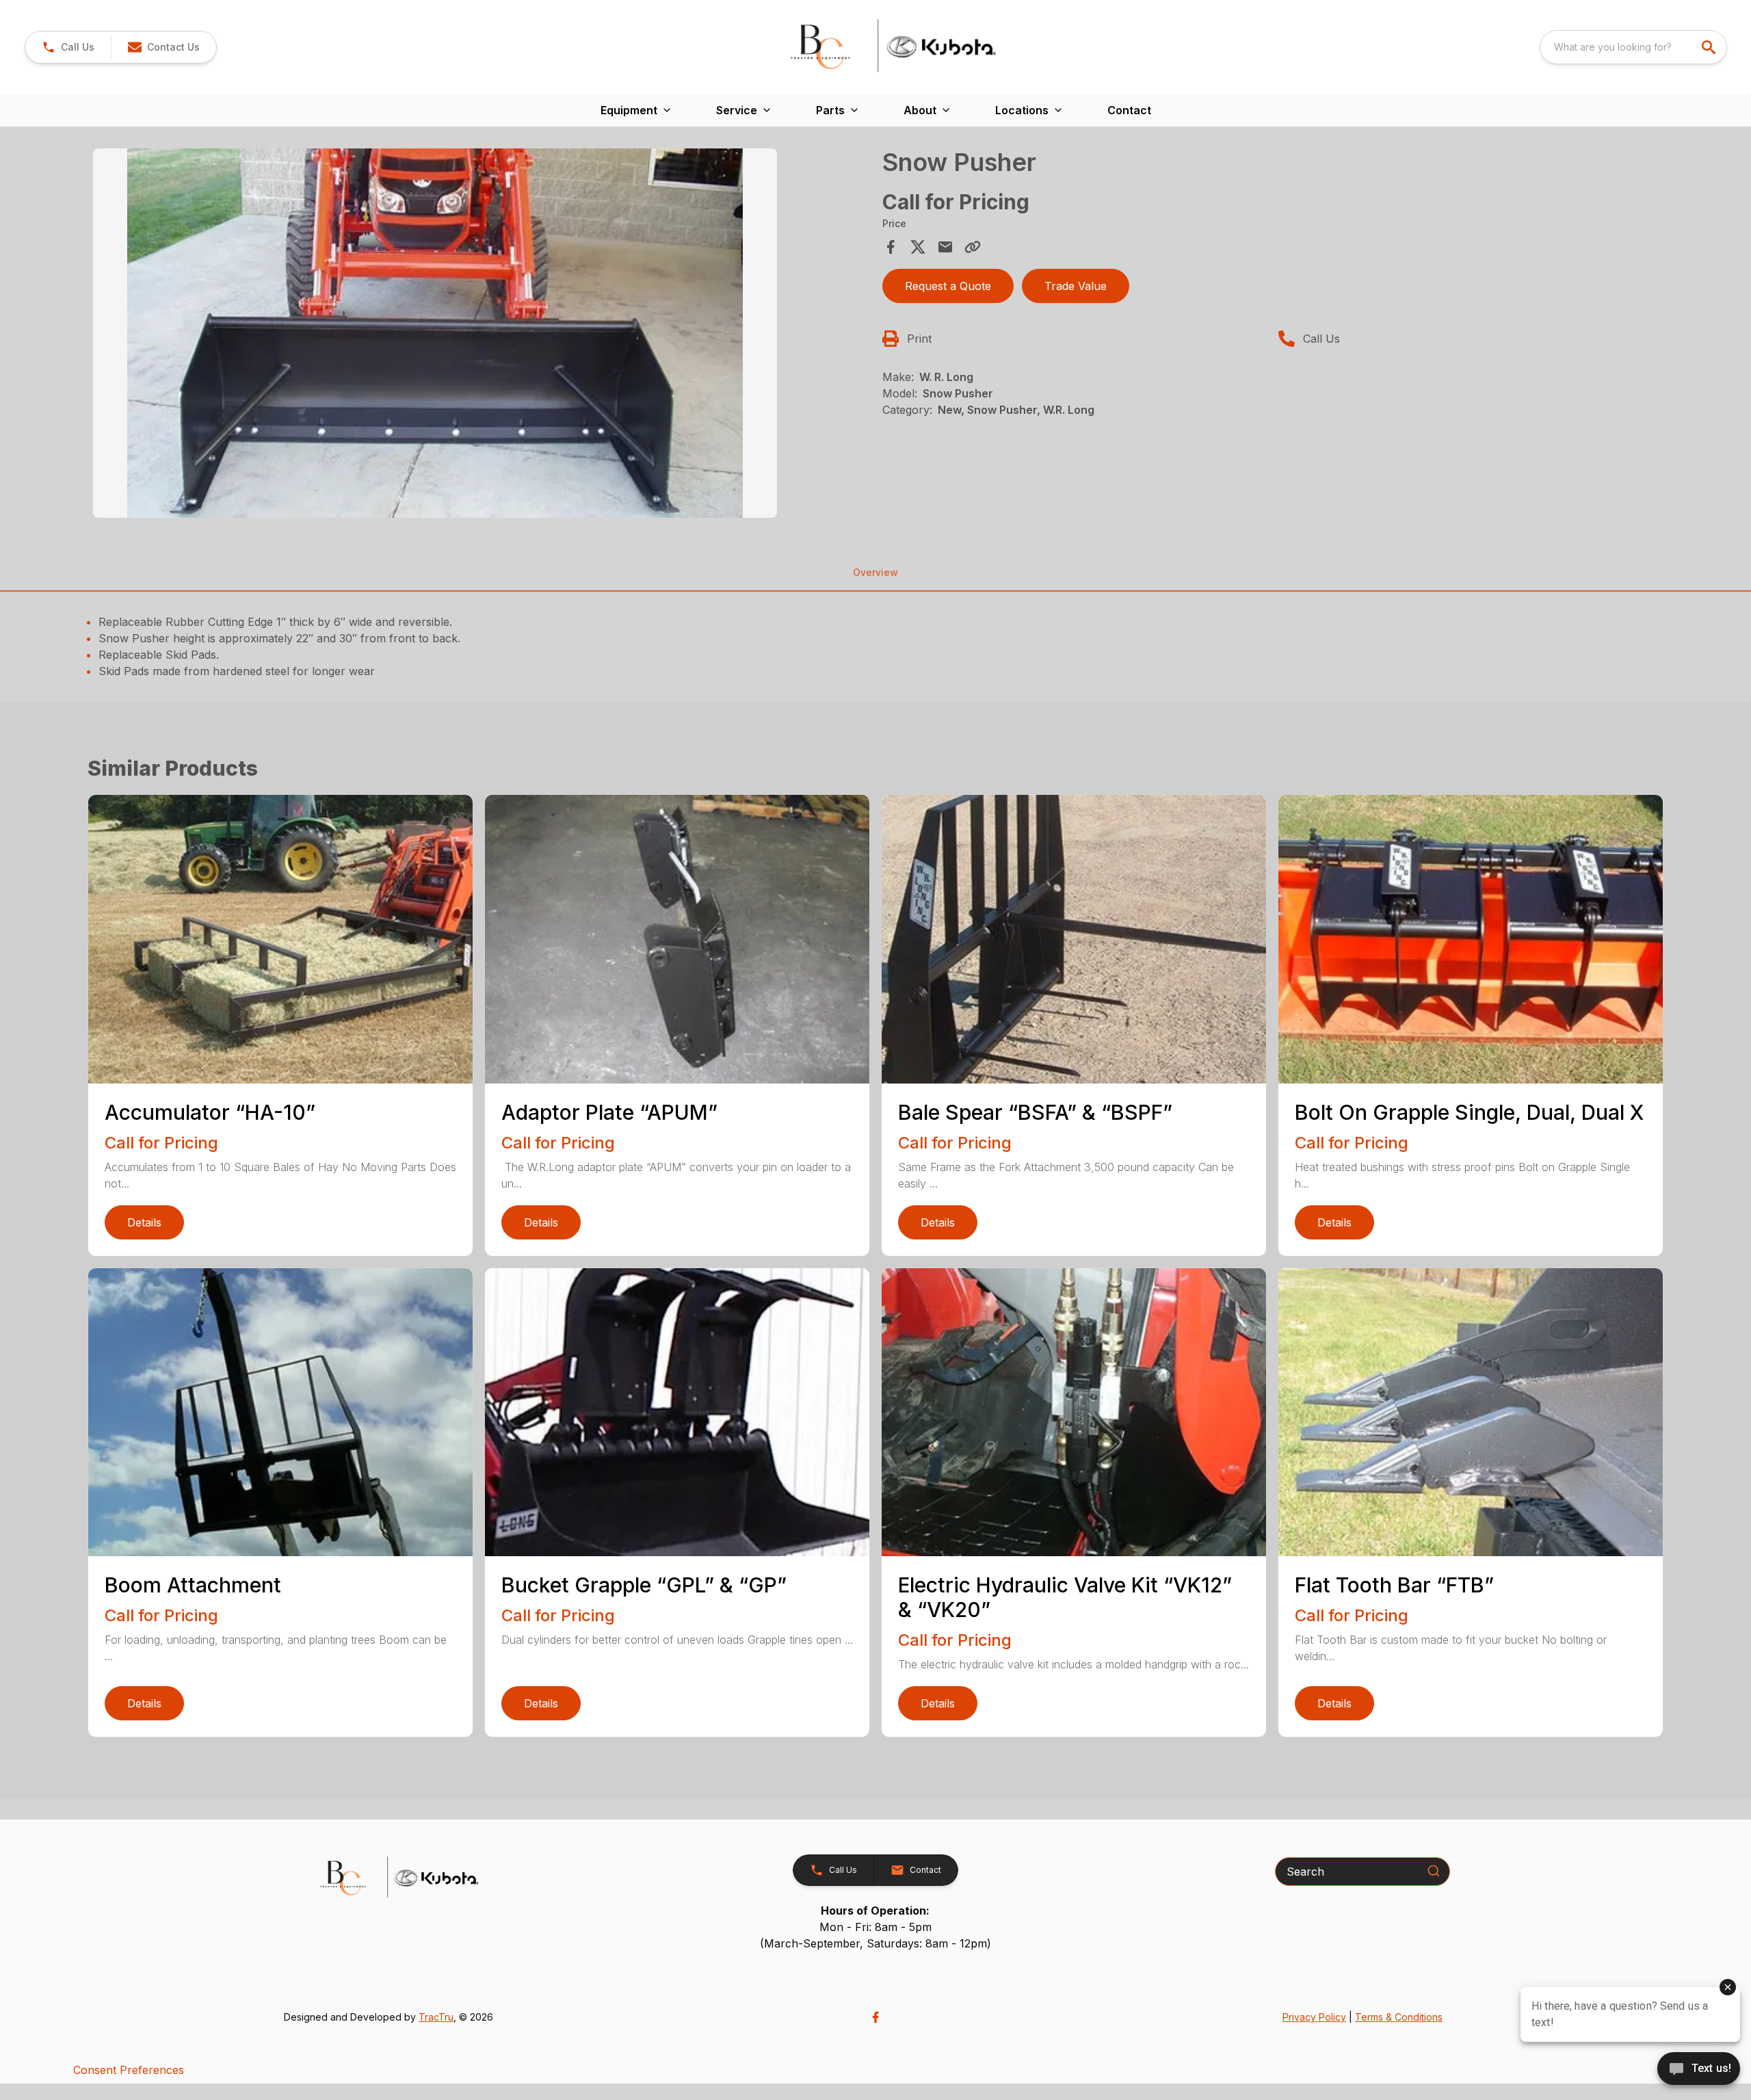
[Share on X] (918, 247)
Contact (1129, 110)
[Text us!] (1699, 2070)
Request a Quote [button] (948, 286)
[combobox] (1633, 47)
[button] (68, 47)
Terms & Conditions (1399, 2017)
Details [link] (144, 1222)
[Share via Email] (945, 247)
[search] (1710, 47)
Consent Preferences (129, 2070)
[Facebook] (875, 2017)
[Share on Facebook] (891, 247)
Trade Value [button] (1076, 286)
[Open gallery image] (435, 333)
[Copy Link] (973, 247)
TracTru (436, 2017)
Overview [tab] (875, 572)
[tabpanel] (481, 335)
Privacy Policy (1314, 2017)
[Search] (1434, 1871)
